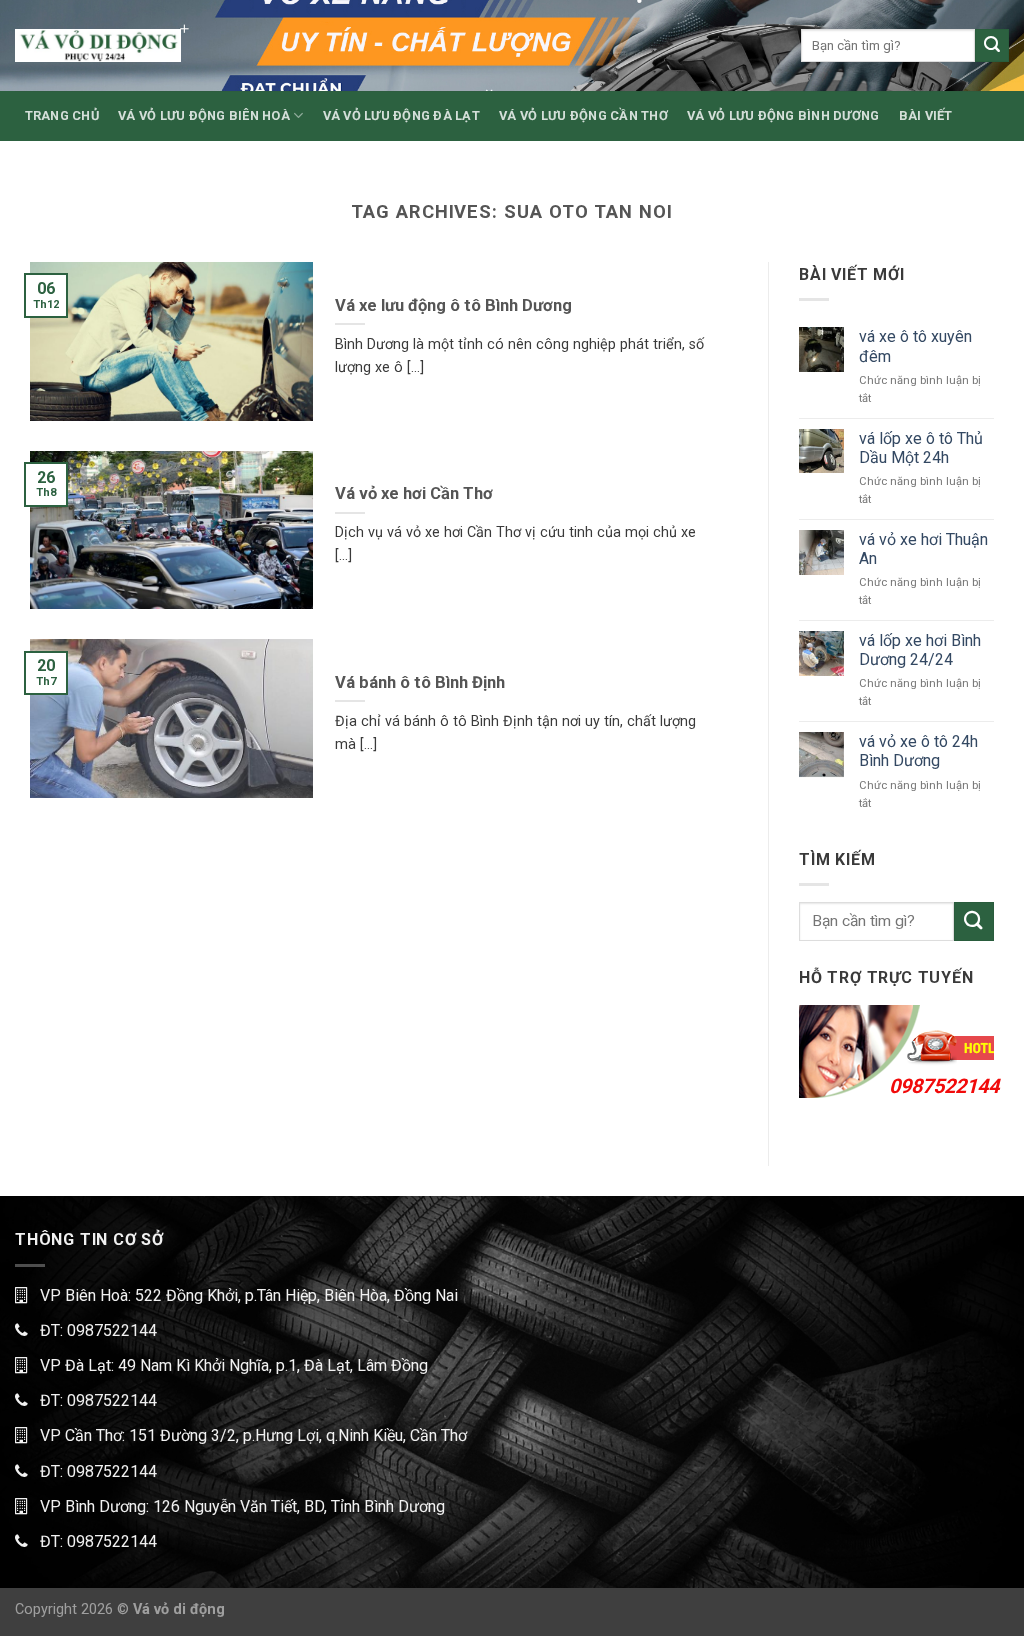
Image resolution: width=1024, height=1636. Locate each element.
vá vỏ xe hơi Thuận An (923, 549)
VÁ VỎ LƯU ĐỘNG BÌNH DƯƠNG (783, 115)
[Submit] (992, 46)
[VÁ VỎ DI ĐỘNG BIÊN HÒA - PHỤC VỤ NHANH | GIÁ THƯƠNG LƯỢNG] (98, 45)
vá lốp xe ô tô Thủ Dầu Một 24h (921, 448)
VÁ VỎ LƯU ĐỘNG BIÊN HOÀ (204, 115)
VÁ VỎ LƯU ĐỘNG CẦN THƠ (583, 115)
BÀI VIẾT (926, 115)
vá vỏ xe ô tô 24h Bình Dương (918, 751)
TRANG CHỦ (62, 115)
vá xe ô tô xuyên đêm (915, 346)
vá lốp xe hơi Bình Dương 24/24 (920, 650)
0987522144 (944, 1086)
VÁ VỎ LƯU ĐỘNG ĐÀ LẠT (401, 115)
